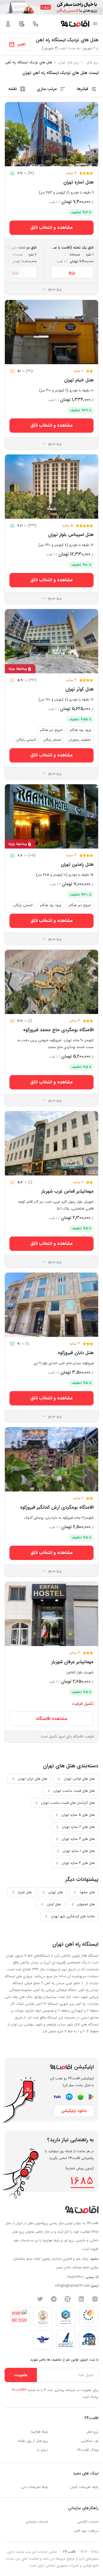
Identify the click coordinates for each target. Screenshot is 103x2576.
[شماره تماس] (35, 24)
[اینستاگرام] (95, 2299)
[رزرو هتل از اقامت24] (75, 24)
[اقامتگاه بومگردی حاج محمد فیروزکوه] (51, 982)
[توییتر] (40, 2299)
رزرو (72, 272)
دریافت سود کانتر (86, 2531)
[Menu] (95, 24)
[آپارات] (68, 2299)
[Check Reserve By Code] (22, 24)
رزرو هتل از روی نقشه (33, 2441)
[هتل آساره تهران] (51, 134)
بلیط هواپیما (39, 2432)
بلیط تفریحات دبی (35, 2487)
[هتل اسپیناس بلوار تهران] (51, 487)
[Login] (8, 24)
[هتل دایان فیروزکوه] (51, 1305)
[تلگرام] (54, 2299)
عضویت (21, 2375)
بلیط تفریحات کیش (84, 2487)
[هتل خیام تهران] (51, 332)
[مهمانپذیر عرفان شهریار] (51, 1614)
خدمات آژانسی (88, 2522)
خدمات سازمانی (37, 2522)
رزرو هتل (92, 2432)
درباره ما (42, 2450)
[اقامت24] (82, 2210)
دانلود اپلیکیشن (74, 2111)
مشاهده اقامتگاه (52, 1719)
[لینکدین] (81, 2299)
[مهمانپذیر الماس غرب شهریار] (51, 1143)
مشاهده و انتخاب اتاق (51, 228)
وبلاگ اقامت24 (88, 2450)
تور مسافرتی (90, 2441)
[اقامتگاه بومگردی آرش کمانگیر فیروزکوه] (51, 1459)
